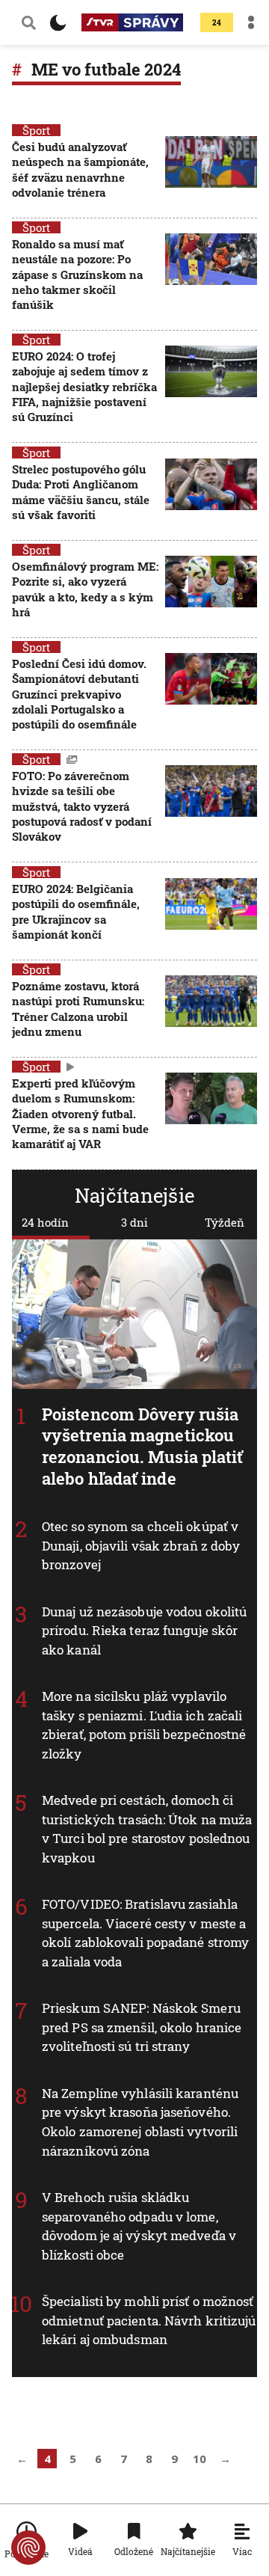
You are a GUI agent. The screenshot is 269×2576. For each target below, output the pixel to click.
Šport (36, 130)
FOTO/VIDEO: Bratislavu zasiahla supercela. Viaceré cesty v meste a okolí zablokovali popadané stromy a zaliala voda (145, 1933)
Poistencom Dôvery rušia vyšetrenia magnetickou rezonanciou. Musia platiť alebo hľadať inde (143, 1446)
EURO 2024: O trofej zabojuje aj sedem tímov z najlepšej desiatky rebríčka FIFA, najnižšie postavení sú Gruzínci (84, 386)
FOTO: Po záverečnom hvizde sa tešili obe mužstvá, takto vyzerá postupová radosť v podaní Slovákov (82, 806)
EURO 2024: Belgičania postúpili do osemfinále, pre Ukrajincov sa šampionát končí (76, 911)
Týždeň (225, 1222)
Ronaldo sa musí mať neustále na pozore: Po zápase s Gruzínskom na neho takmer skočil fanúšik (77, 274)
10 (200, 2459)
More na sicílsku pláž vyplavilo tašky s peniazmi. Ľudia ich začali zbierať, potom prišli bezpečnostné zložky (144, 1725)
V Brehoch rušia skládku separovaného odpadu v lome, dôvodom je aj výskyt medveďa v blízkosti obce (139, 2226)
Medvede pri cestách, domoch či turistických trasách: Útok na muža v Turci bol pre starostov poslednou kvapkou (147, 1829)
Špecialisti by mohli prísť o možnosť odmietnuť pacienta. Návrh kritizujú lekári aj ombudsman (149, 2320)
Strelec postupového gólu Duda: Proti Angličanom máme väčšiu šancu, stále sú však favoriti (81, 492)
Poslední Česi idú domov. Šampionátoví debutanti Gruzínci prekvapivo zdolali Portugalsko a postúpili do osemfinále (79, 694)
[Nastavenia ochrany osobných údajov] (28, 2548)
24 (217, 23)
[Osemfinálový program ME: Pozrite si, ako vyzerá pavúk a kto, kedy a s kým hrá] (211, 591)
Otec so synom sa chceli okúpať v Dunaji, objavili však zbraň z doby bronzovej (141, 1545)
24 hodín (45, 1222)
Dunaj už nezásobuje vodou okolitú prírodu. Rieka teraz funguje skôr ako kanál (144, 1631)
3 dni (134, 1222)
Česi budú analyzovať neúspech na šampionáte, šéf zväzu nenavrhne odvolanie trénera (80, 169)
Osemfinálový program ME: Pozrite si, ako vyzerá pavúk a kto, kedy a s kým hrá (85, 589)
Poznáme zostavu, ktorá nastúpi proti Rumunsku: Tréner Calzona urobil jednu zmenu (78, 1009)
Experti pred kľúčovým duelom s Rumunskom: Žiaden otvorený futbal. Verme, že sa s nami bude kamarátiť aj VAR (80, 1113)
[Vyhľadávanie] (29, 22)
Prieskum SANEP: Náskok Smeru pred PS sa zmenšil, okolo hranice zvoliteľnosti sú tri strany (142, 2027)
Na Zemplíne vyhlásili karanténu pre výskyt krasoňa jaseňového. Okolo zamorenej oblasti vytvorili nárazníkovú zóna (140, 2122)
